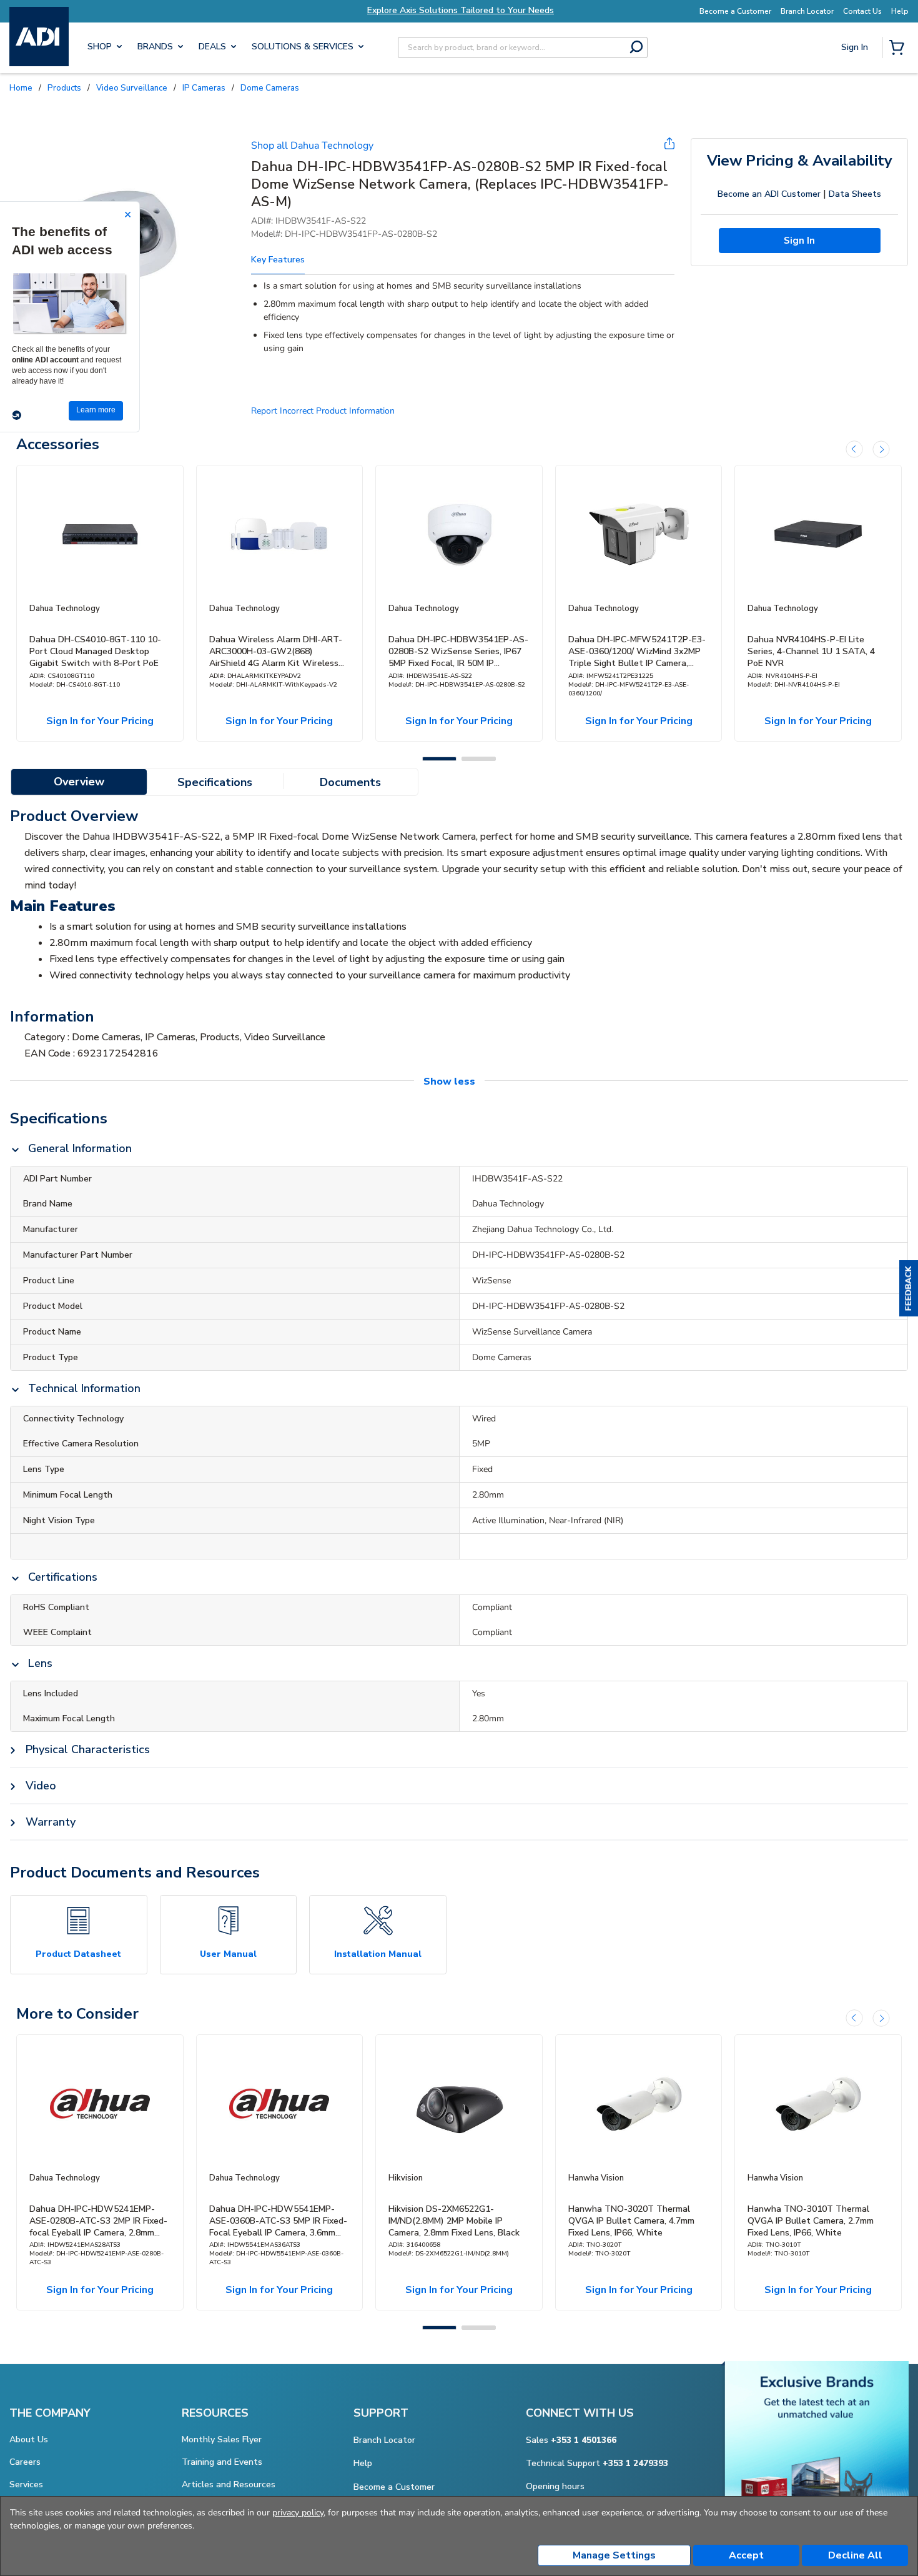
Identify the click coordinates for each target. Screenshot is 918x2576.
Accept (746, 2555)
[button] (909, 1288)
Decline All (855, 2555)
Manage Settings (614, 2555)
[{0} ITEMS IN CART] (899, 49)
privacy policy (298, 2513)
